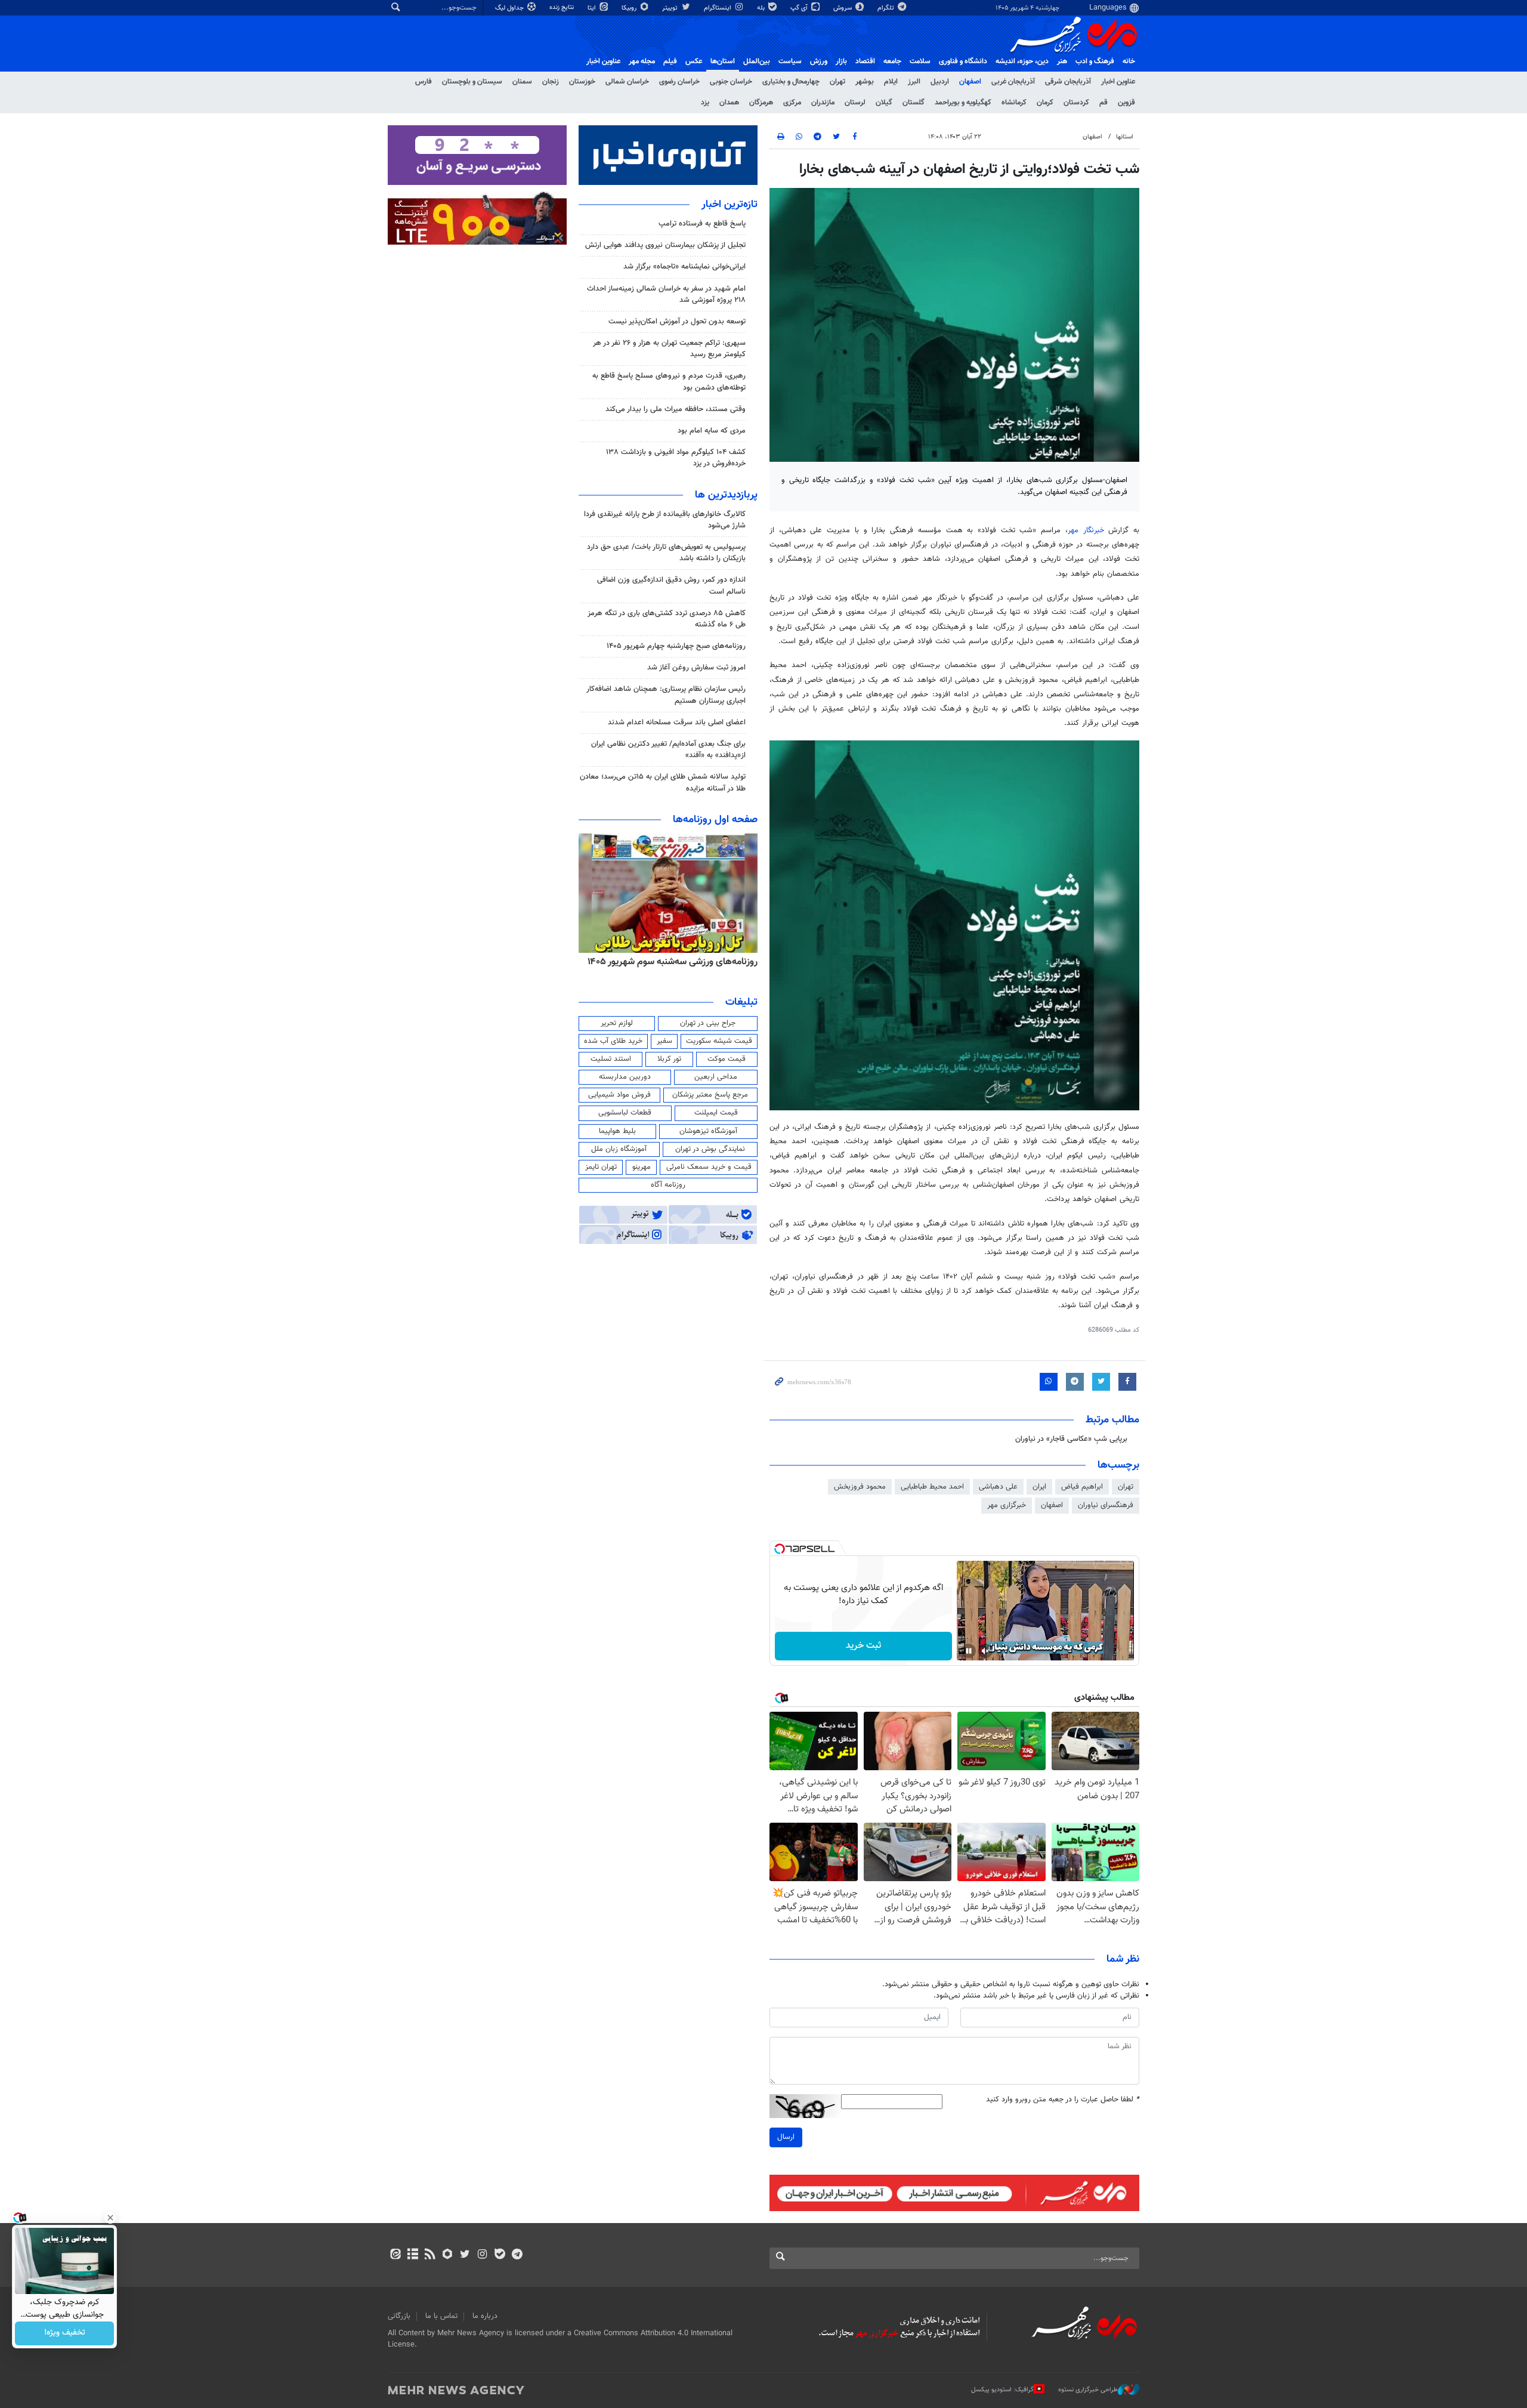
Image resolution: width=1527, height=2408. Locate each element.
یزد (705, 103)
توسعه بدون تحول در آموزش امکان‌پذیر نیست (677, 322)
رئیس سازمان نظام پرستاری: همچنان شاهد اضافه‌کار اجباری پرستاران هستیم (666, 695)
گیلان (884, 103)
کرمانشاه (1014, 103)
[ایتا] (395, 2255)
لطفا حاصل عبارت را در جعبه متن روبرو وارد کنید (1063, 2100)
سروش (843, 8)
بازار (841, 61)
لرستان (855, 103)
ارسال (786, 2137)
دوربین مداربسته (625, 1077)
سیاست (790, 61)
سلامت (920, 61)
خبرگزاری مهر (1007, 1505)
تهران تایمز (601, 1167)
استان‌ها (723, 61)
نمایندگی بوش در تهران (710, 1149)
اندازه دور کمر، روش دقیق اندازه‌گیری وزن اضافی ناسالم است (671, 586)
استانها (1125, 137)
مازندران (823, 103)
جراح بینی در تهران (708, 1023)
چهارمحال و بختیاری (791, 82)
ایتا (593, 8)
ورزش (819, 61)
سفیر (664, 1041)
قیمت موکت (727, 1059)
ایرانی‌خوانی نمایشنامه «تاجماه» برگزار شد (684, 267)
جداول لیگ (510, 8)
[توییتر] (465, 2255)
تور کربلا (669, 1059)
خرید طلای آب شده (613, 1041)
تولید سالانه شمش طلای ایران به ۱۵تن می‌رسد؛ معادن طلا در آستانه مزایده (663, 782)
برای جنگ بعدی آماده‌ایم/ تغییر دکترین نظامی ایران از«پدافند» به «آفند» (668, 750)
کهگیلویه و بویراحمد (963, 103)
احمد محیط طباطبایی (932, 1487)
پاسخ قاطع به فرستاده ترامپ (702, 224)
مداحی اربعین (716, 1077)
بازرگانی (399, 2316)
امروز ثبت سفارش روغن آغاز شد (696, 668)
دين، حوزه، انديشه (1022, 61)
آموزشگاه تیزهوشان (708, 1131)
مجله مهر (642, 61)
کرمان (1045, 103)
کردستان (1076, 103)
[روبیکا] (448, 2255)
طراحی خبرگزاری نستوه (1088, 2390)
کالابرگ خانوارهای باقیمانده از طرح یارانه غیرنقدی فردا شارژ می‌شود (665, 520)
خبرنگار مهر (1086, 530)
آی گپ (800, 8)
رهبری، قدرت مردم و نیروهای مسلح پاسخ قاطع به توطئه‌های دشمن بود (669, 382)
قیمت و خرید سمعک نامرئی (709, 1167)
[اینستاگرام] (482, 2255)
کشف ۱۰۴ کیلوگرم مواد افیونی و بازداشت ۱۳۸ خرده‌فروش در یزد (676, 458)
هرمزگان (761, 103)
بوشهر (865, 82)
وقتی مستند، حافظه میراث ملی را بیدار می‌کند (676, 409)
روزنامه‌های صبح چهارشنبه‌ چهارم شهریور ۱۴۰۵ (676, 646)
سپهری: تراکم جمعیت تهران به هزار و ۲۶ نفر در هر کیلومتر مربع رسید (669, 349)
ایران (1039, 1487)
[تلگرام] (517, 2255)
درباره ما (485, 2316)
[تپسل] (780, 1549)
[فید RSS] (430, 2255)
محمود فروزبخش (860, 1487)
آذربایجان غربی (1013, 82)
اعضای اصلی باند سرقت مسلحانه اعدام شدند (677, 723)
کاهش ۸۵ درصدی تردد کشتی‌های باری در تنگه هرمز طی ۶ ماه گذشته (667, 619)
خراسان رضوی (679, 82)
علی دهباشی (998, 1487)
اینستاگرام (718, 8)
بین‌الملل (757, 61)
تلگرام (887, 8)
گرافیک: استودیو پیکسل (1002, 2390)
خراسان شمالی (627, 82)
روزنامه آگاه (668, 1185)
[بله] (500, 2255)
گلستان (914, 103)
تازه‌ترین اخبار (730, 205)
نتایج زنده (562, 7)
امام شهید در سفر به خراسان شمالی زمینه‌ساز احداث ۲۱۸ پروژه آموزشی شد (666, 294)
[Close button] (110, 2218)
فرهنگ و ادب (1095, 61)
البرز (914, 82)
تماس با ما (441, 2316)
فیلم (670, 61)
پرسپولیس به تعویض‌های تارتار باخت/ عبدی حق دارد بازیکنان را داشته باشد (666, 553)
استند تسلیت (611, 1059)
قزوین (1126, 103)
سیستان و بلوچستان (472, 82)
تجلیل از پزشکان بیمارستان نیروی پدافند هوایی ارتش (665, 245)
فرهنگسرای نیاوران (1106, 1505)
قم (1103, 103)
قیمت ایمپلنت (716, 1113)
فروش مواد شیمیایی (619, 1095)
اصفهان (970, 82)
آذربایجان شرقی (1068, 82)
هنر (1062, 61)
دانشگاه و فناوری (963, 61)
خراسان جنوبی (731, 82)
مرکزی (792, 103)
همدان (729, 103)
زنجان (551, 82)
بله (762, 8)
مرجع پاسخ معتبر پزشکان (710, 1095)
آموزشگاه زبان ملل (619, 1149)
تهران (837, 82)
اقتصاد (865, 61)
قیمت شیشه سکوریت (719, 1041)
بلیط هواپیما (617, 1131)
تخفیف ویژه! (65, 2333)
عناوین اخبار (1118, 82)
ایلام (891, 82)
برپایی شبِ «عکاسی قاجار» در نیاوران (1071, 1439)
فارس (424, 82)
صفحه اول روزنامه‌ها (715, 820)
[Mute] (985, 1651)
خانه (1129, 61)
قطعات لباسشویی (625, 1113)
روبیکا (630, 8)
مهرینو (642, 1167)
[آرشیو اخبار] (412, 2255)
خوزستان (582, 82)
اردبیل (940, 82)
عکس (694, 61)
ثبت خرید (863, 1646)
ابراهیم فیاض (1082, 1487)
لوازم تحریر (617, 1023)
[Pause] (969, 1651)
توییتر (671, 8)
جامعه (892, 61)
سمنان (522, 82)
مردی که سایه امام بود (712, 431)
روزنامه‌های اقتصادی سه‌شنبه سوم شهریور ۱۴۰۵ (669, 962)
